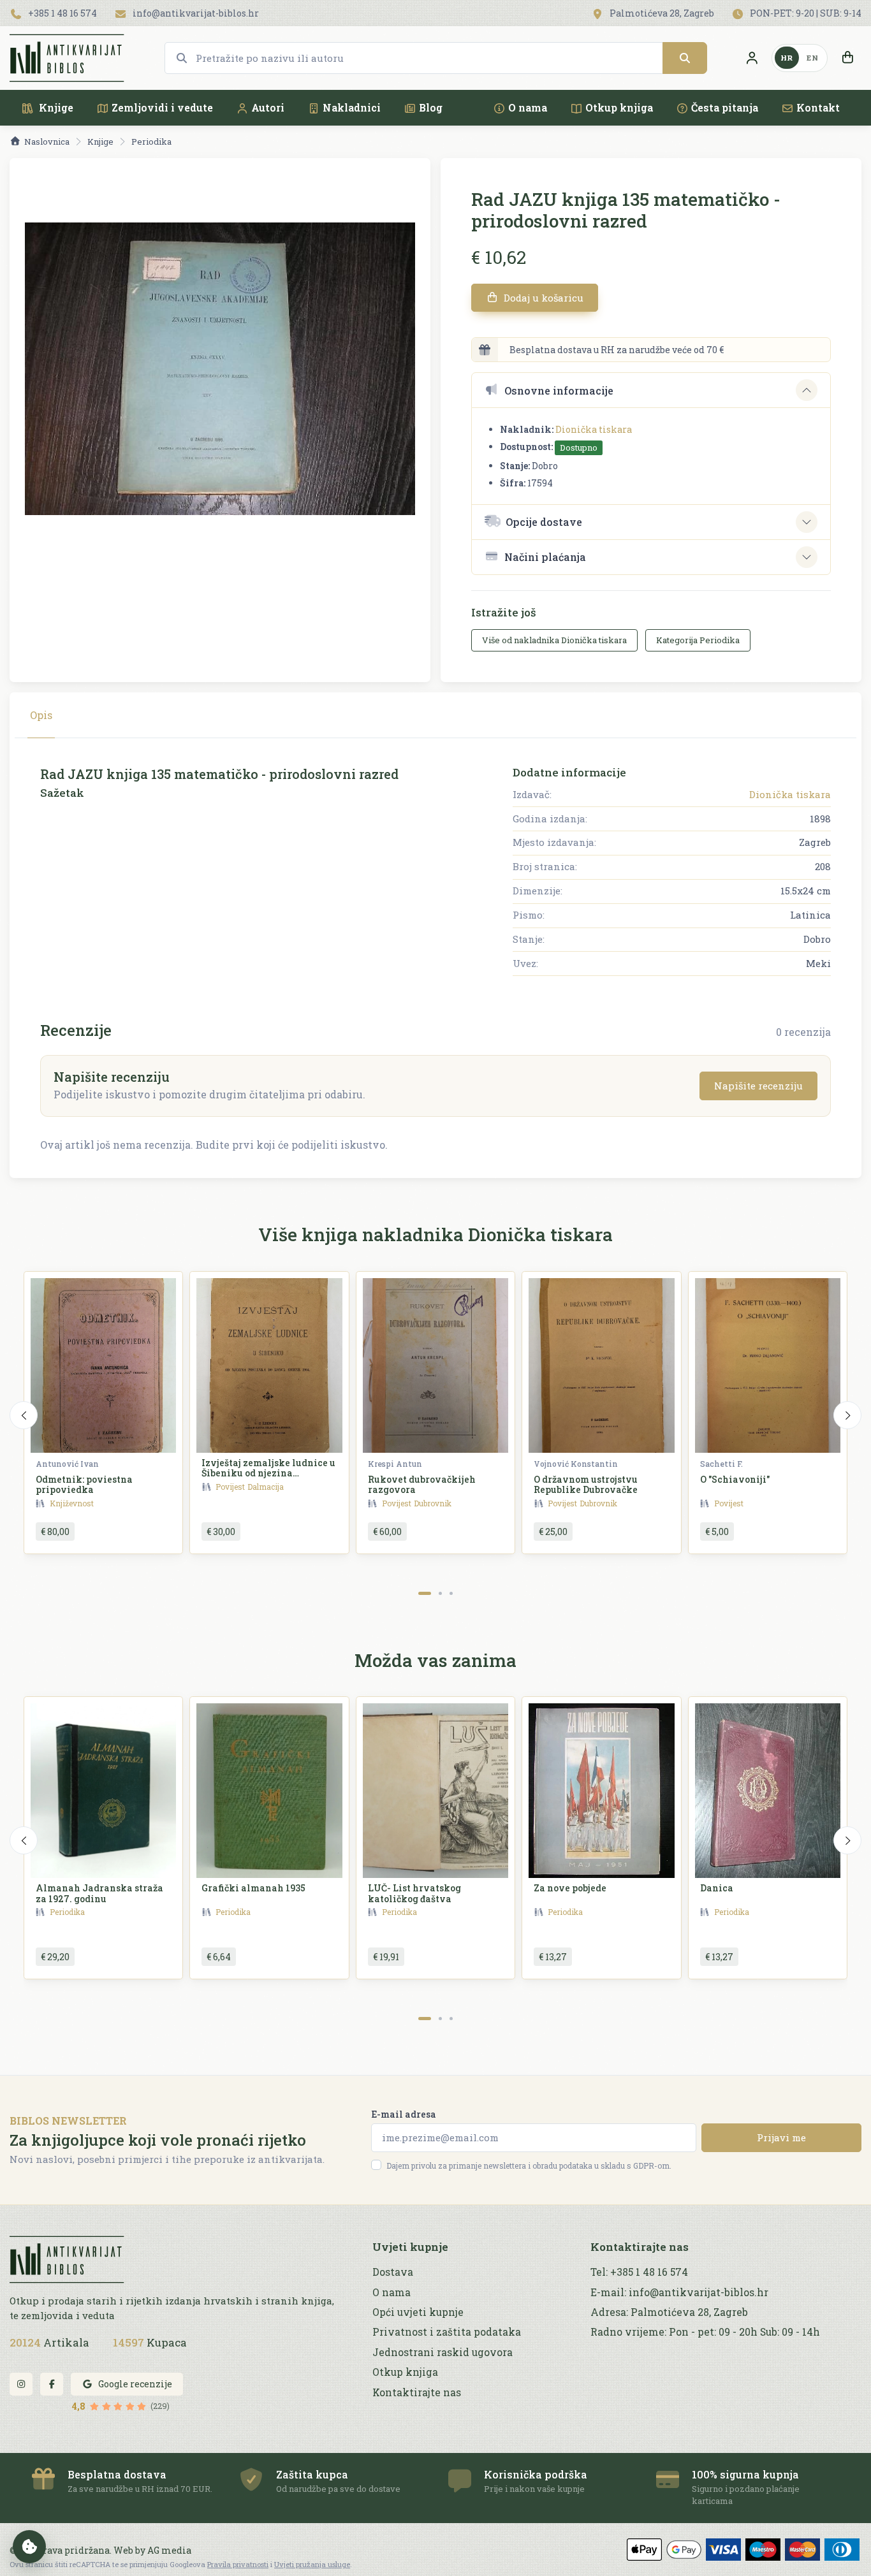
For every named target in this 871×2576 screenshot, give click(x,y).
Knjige (55, 107)
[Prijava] (752, 58)
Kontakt (818, 107)
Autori (268, 107)
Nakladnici (352, 107)
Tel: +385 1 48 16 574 (639, 2272)
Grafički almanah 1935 (253, 1888)
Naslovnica (47, 142)
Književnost (72, 1503)
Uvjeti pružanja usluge (312, 2564)
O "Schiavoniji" (735, 1479)
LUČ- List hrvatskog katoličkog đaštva (414, 1893)
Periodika (151, 142)
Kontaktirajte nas (417, 2392)
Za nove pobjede (570, 1888)
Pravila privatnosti (238, 2564)
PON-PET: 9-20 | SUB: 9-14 (805, 13)
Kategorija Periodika (698, 640)
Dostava (393, 2272)
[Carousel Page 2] (440, 1593)
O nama (528, 107)
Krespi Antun (395, 1464)
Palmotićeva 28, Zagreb (661, 13)
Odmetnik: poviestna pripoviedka (84, 1485)
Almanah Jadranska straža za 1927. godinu (99, 1893)
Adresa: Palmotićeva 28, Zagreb (669, 2312)
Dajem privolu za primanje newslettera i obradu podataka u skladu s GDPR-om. (529, 2165)
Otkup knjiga (619, 107)
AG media (169, 2550)
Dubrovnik (433, 1503)
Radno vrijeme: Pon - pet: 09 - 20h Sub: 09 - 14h (705, 2332)
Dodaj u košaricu (542, 298)
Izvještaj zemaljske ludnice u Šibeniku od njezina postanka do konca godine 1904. (268, 1479)
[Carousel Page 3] (451, 1593)
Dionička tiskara (594, 429)
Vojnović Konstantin (576, 1464)
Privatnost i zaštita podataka (447, 2332)
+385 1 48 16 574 (62, 13)
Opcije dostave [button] (544, 522)
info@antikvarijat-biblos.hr (195, 13)
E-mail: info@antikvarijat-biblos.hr (679, 2292)
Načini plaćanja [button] (545, 557)
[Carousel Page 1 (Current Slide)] (425, 1593)
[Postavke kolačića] (29, 2547)
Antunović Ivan (67, 1464)
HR (787, 58)
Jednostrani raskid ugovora (443, 2352)
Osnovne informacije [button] (559, 390)
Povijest (230, 1487)
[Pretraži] (685, 58)
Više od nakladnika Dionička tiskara (554, 640)
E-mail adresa (404, 2114)
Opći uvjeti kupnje (418, 2312)
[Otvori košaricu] (847, 58)
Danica (717, 1888)
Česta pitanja (725, 107)
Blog (431, 107)
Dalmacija (266, 1487)
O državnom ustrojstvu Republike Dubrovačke (586, 1485)
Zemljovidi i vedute (162, 107)
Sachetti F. (721, 1464)
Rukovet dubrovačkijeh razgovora (422, 1485)
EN (812, 58)
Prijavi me (781, 2137)
